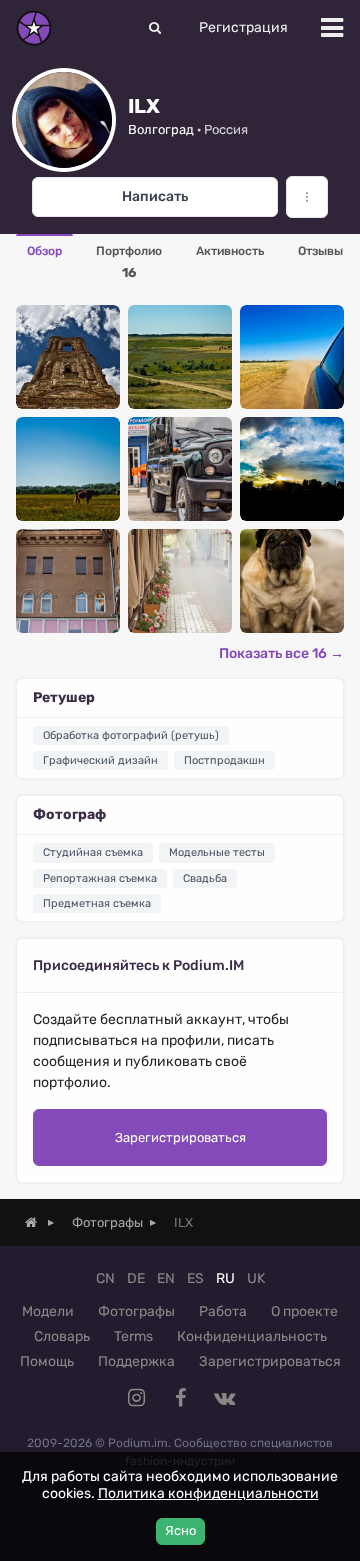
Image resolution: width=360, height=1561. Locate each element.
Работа (223, 1311)
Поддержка (136, 1361)
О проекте (304, 1311)
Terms (133, 1336)
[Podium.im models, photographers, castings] (34, 28)
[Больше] (307, 197)
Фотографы (136, 1311)
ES (195, 1278)
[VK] (224, 1398)
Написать (155, 196)
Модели (48, 1311)
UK (256, 1278)
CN (105, 1278)
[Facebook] (180, 1398)
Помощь (47, 1361)
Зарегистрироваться (180, 1137)
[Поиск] (155, 28)
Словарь (62, 1336)
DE (136, 1278)
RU (225, 1278)
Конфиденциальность (252, 1336)
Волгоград (161, 129)
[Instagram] (136, 1398)
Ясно (180, 1530)
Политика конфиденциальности (208, 1493)
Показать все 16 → (281, 653)
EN (166, 1278)
